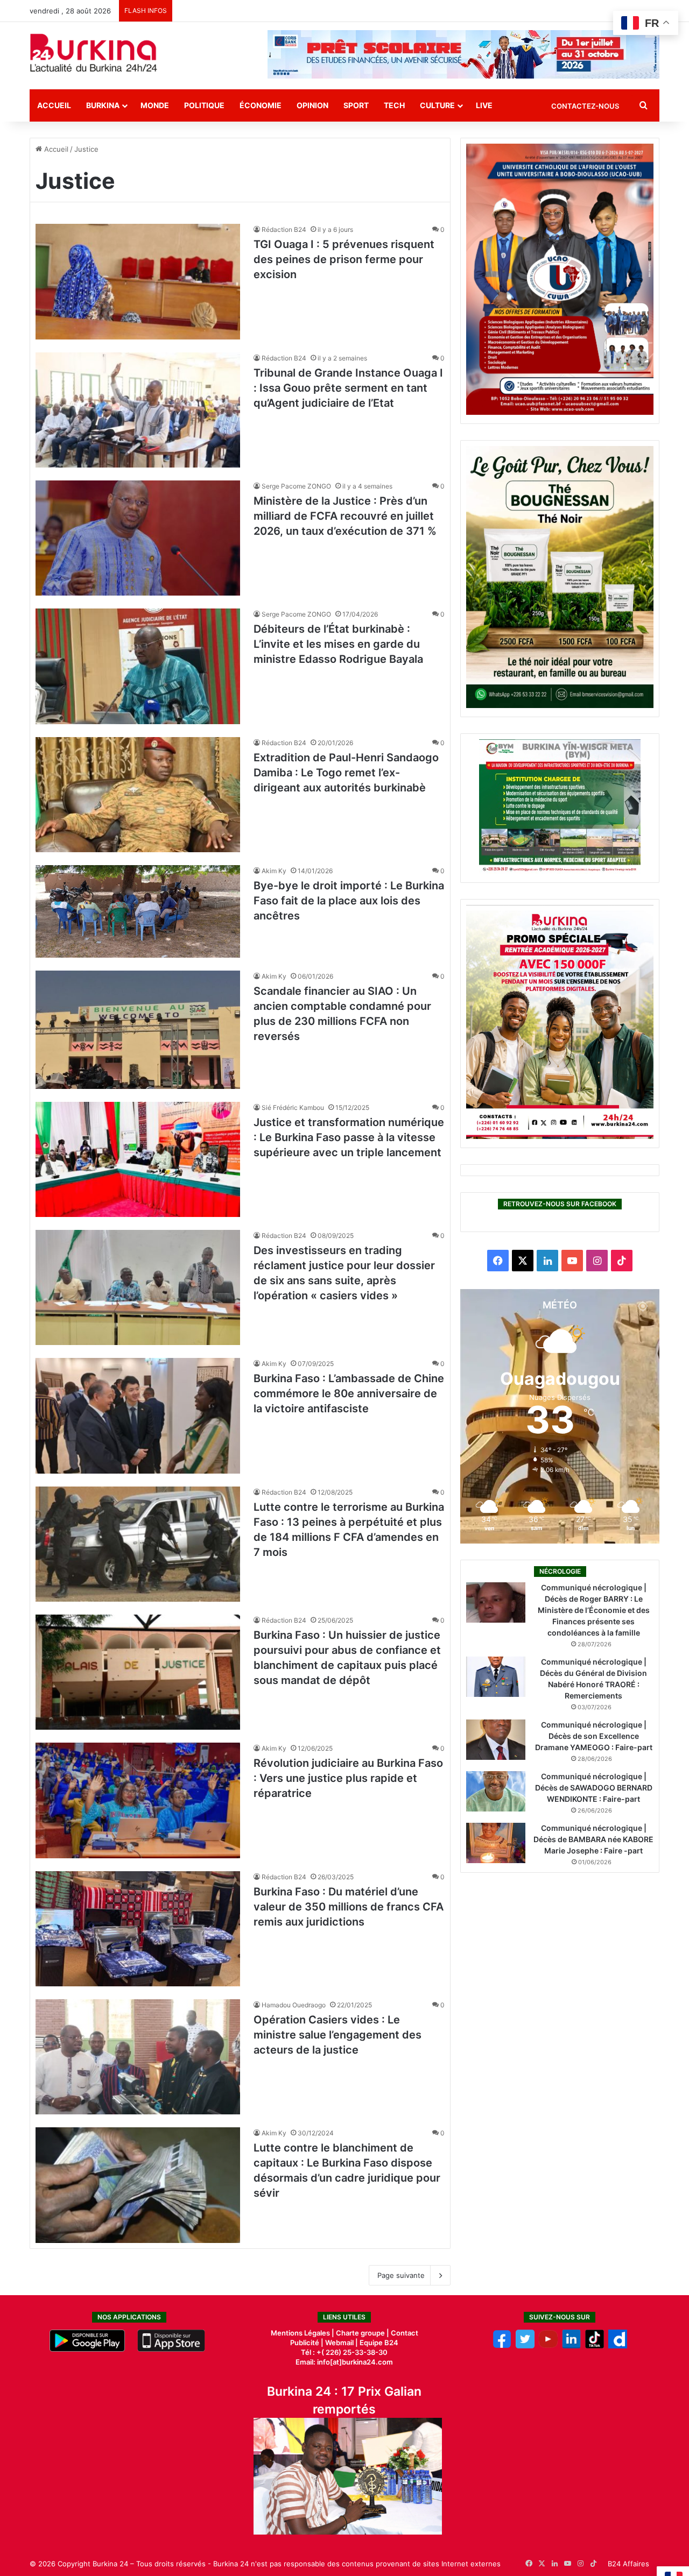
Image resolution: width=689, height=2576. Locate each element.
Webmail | (342, 2343)
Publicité (305, 2343)
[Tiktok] (595, 2346)
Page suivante (401, 2275)
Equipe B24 (378, 2343)
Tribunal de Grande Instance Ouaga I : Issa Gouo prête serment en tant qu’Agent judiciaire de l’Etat (348, 388)
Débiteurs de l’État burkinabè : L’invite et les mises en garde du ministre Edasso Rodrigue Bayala (338, 644)
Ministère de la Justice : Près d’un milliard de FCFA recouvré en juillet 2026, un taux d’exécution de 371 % (345, 516)
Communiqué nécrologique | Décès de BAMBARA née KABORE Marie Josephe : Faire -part (593, 1839)
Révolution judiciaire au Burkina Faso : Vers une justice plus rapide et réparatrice (348, 1778)
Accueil (54, 105)
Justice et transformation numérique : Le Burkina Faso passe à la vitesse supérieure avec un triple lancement (349, 1137)
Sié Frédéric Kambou (293, 1107)
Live (484, 105)
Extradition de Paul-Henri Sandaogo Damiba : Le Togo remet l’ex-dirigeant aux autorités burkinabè (346, 773)
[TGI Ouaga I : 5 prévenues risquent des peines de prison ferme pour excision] (138, 281)
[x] (525, 2346)
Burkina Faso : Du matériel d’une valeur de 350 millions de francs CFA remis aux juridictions (349, 1907)
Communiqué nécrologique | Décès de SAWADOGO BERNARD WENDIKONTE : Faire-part (594, 1788)
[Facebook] (502, 2346)
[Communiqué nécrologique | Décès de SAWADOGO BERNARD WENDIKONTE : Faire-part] (496, 1791)
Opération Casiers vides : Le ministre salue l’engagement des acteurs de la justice (338, 2035)
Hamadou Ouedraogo (294, 2005)
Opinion (312, 105)
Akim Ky (274, 871)
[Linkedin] (571, 2346)
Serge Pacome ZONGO (296, 486)
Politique (204, 105)
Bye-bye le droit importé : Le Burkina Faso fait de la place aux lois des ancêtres (349, 901)
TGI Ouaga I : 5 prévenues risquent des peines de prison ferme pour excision (344, 259)
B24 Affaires (628, 2564)
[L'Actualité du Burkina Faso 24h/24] (94, 53)
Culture (437, 105)
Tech (394, 105)
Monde (155, 105)
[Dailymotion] (618, 2346)
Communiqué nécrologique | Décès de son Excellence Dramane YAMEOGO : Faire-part (594, 1736)
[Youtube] (548, 2346)
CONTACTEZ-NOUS (585, 106)
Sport (356, 105)
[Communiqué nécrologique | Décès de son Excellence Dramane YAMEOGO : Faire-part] (496, 1740)
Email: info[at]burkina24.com (344, 2362)
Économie (261, 105)
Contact (405, 2333)
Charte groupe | (363, 2333)
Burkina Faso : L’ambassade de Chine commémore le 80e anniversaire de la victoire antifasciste (349, 1393)
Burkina (103, 105)
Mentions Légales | (303, 2333)
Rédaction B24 (284, 229)
